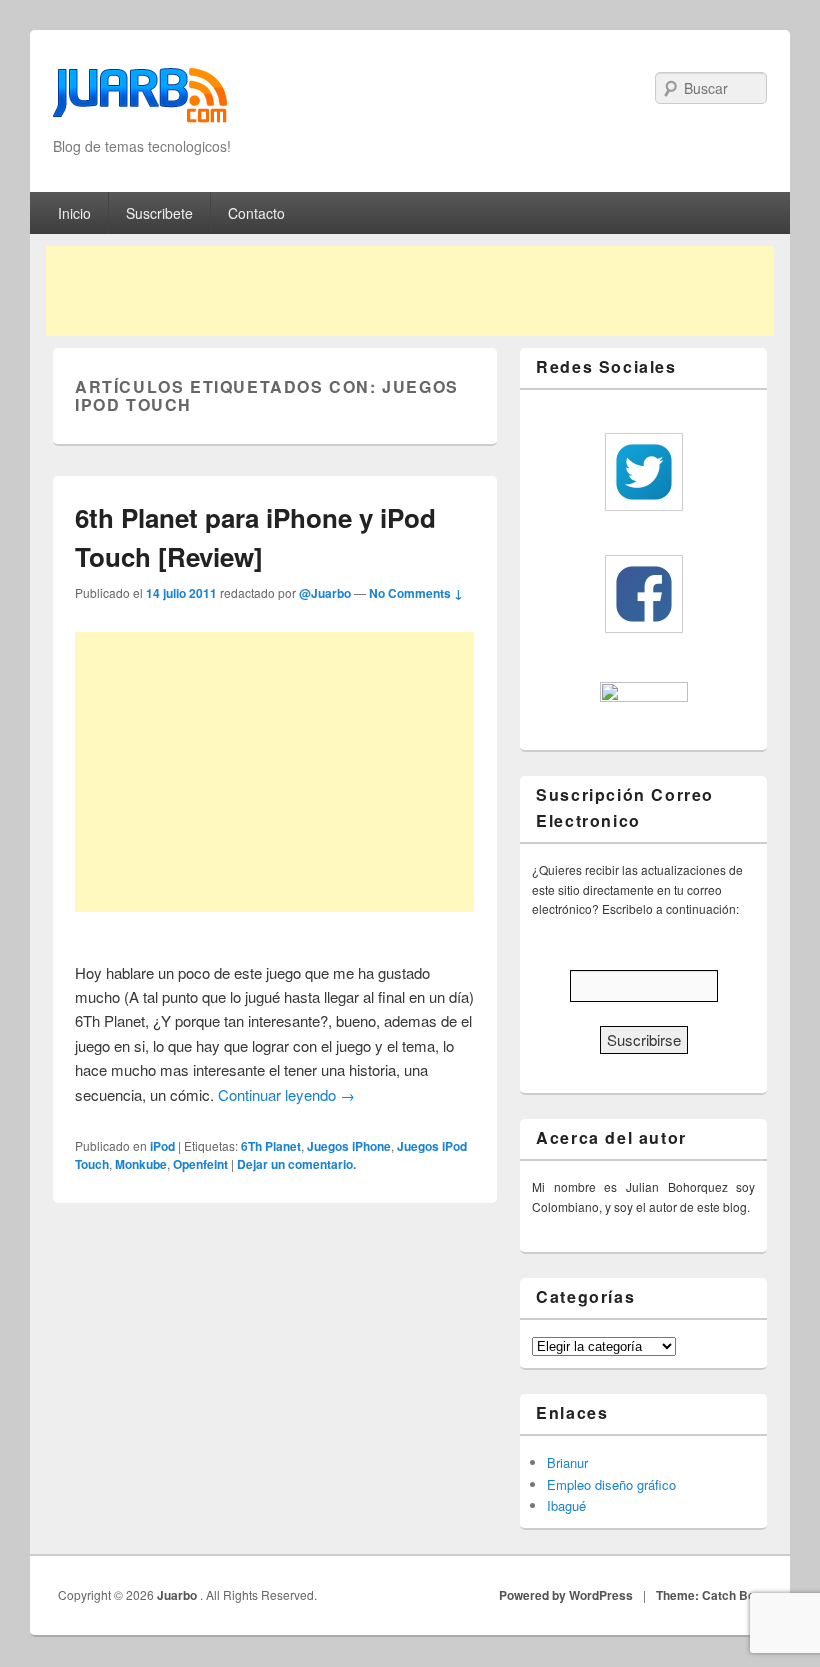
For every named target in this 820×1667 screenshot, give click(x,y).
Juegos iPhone (349, 1146)
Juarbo (178, 1595)
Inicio (74, 213)
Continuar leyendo (286, 1094)
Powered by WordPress (566, 1595)
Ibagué (566, 1505)
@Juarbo (325, 593)
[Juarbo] (140, 101)
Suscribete (159, 213)
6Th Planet (271, 1146)
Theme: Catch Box (709, 1595)
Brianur (567, 1462)
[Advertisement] (410, 291)
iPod (162, 1146)
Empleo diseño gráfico (611, 1484)
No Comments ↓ (416, 593)
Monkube (141, 1164)
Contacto (256, 213)
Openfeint (200, 1164)
